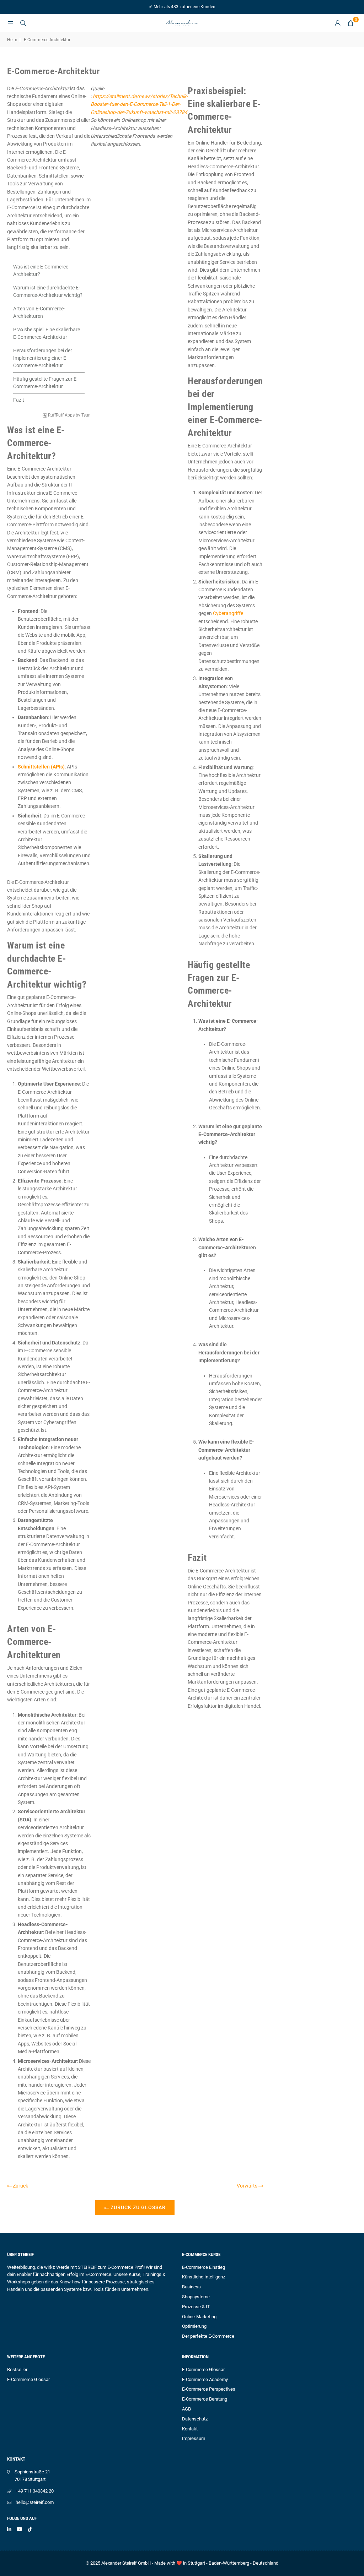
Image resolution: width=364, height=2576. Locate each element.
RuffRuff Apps (61, 415)
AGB (186, 2409)
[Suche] (23, 23)
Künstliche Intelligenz (204, 2277)
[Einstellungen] (338, 23)
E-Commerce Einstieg (204, 2267)
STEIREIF (87, 2267)
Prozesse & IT (196, 2307)
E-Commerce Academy (205, 2379)
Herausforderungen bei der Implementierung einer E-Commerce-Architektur (43, 358)
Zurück (20, 2186)
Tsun (86, 415)
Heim (12, 40)
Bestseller (17, 2370)
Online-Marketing (199, 2317)
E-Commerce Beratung (205, 2399)
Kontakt (190, 2429)
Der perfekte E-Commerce (208, 2336)
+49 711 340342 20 (35, 2491)
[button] (350, 23)
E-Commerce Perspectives (209, 2389)
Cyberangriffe (228, 613)
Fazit (19, 400)
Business (191, 2287)
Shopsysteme (196, 2297)
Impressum (194, 2438)
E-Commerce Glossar (28, 2379)
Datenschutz (195, 2419)
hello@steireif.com (35, 2502)
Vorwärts (248, 2186)
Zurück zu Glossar (137, 2207)
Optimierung (194, 2326)
